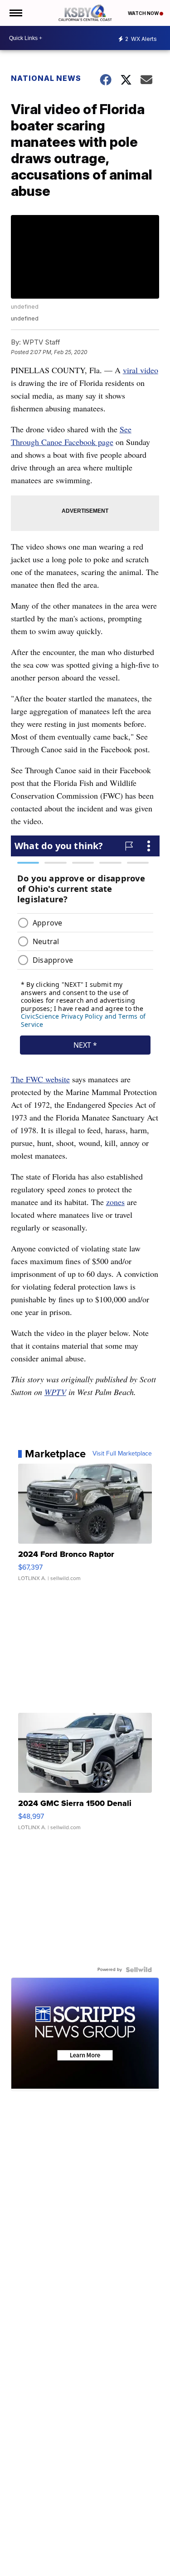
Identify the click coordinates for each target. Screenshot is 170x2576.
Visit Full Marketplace (122, 1454)
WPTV (55, 1392)
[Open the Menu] (15, 13)
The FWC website (40, 1079)
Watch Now (144, 13)
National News (46, 78)
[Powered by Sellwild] (139, 1970)
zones (115, 1202)
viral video (141, 370)
